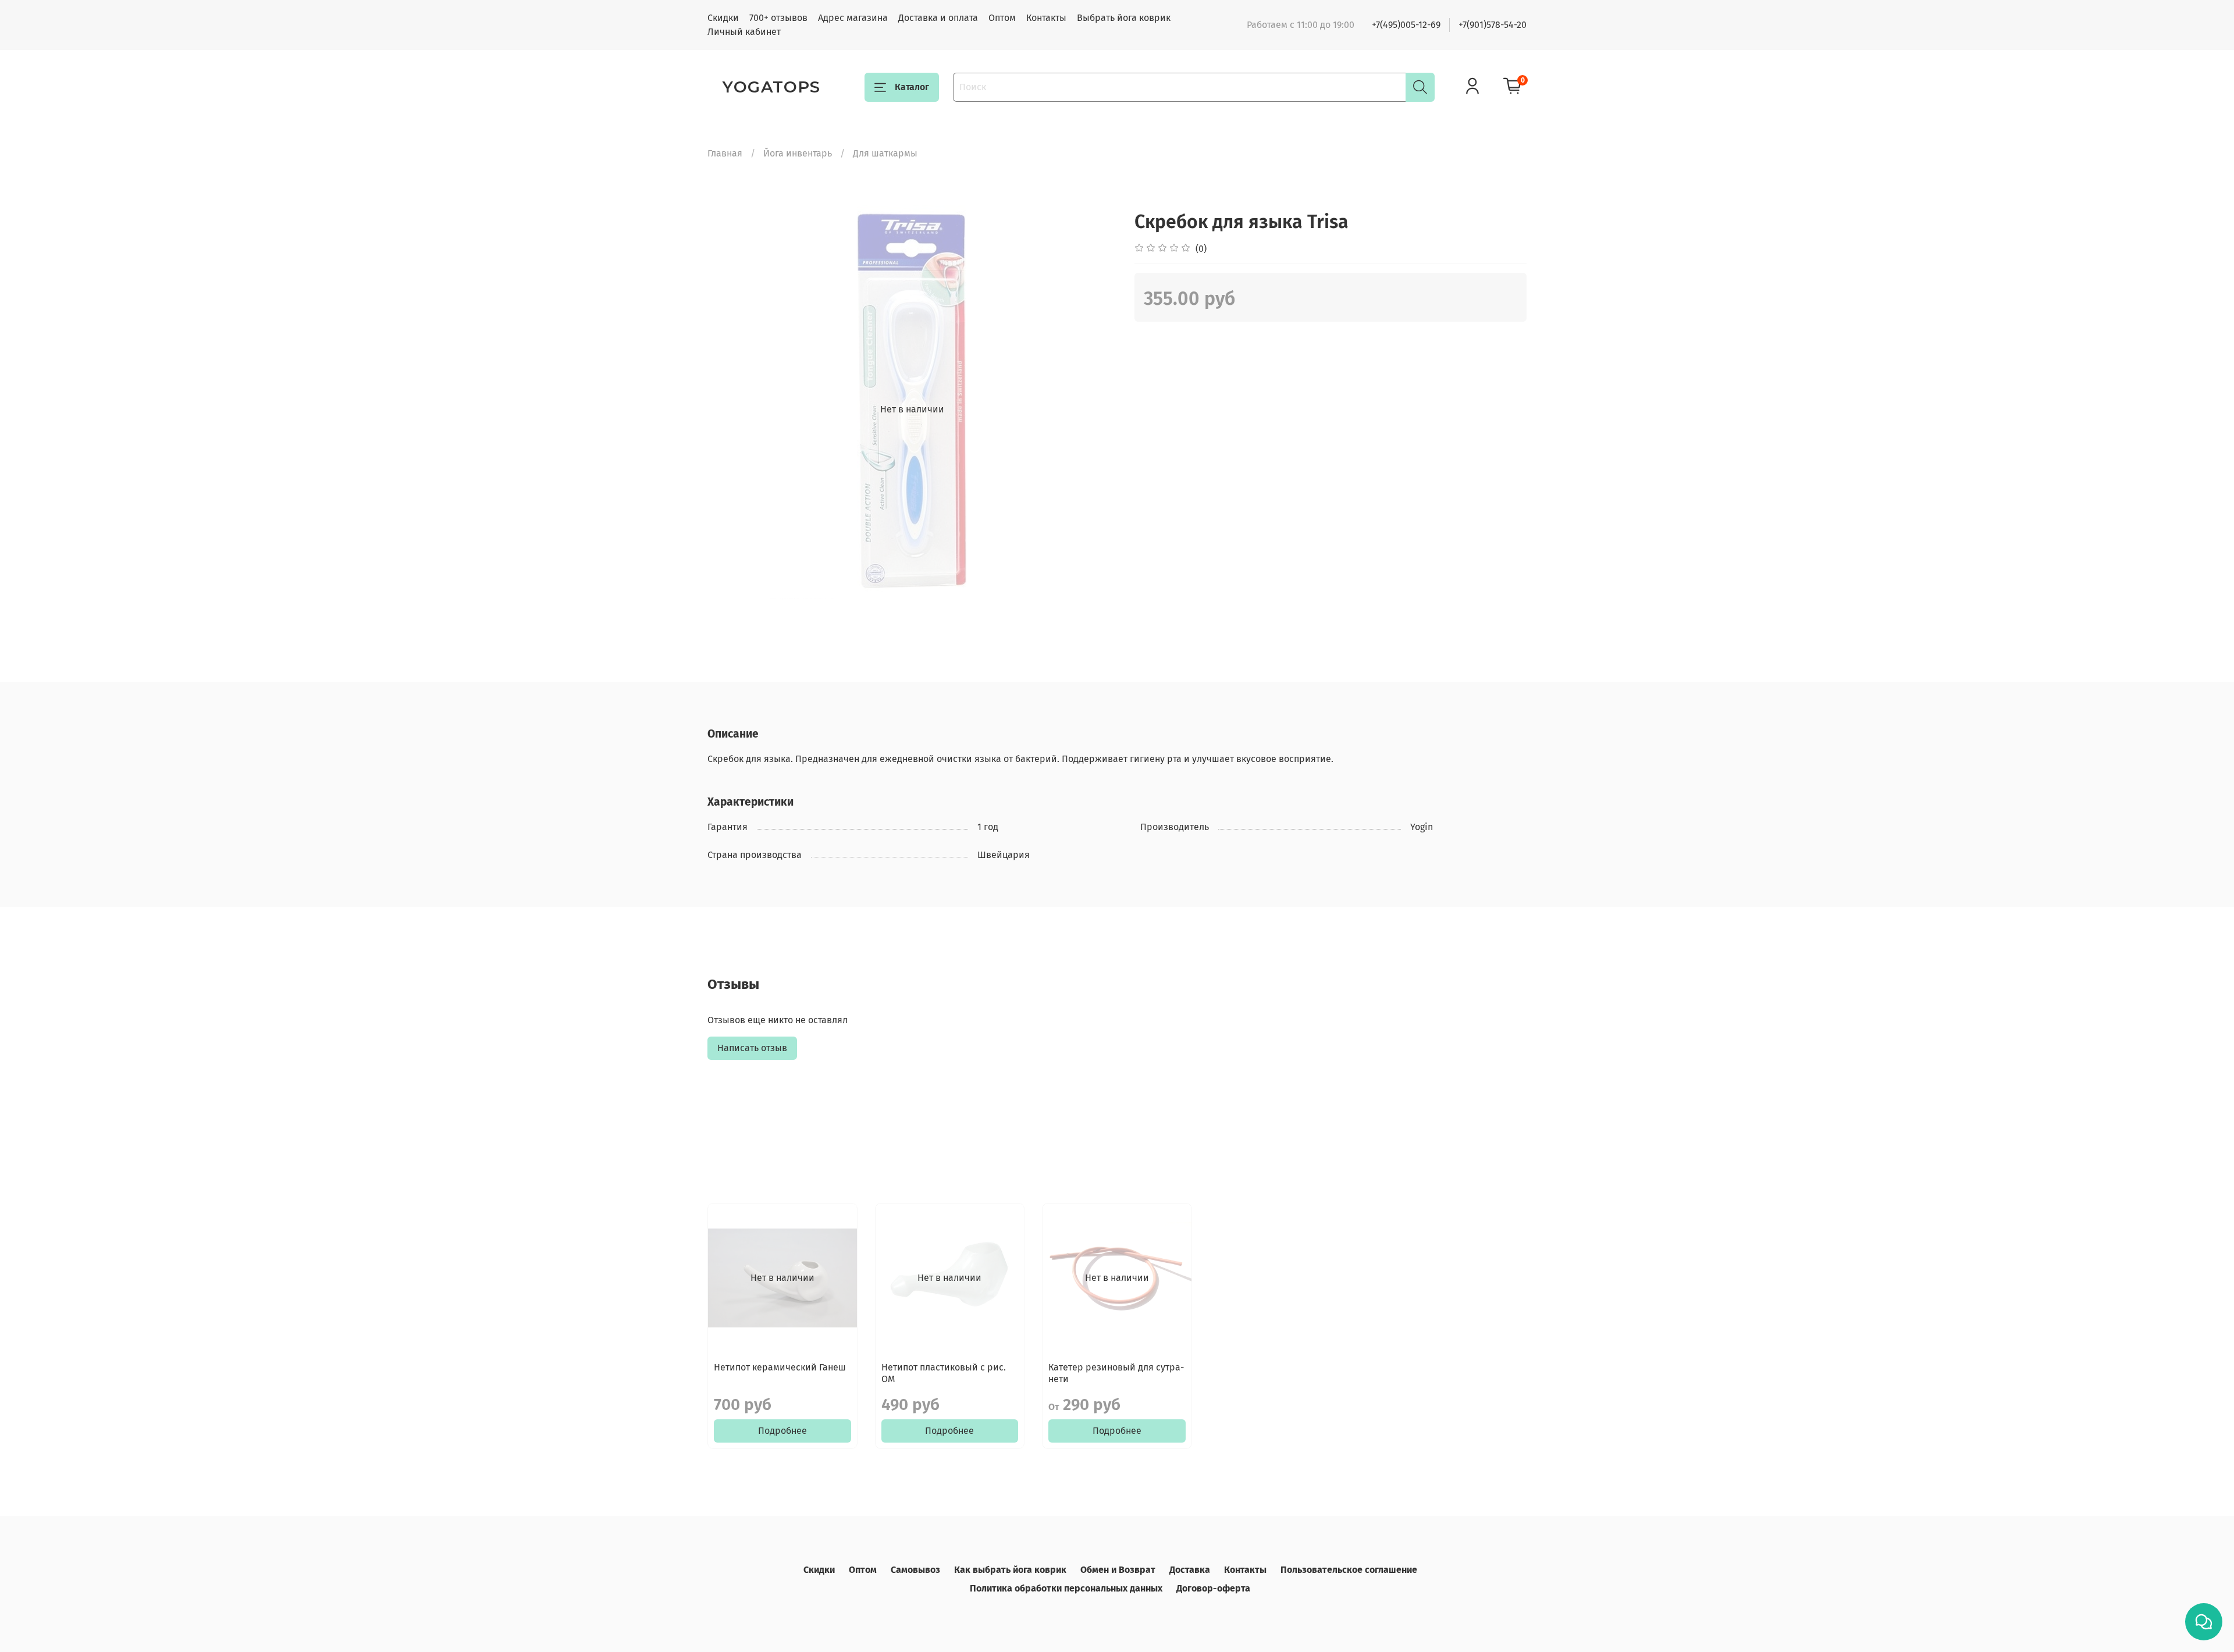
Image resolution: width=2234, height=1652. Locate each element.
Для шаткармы (885, 153)
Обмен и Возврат (1118, 1570)
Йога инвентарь (798, 153)
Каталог (912, 87)
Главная (725, 153)
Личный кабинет (744, 32)
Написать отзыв (752, 1048)
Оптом (1002, 18)
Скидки (723, 18)
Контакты (1046, 18)
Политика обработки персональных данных (1066, 1588)
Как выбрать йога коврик (1010, 1570)
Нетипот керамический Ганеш (780, 1367)
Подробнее (782, 1431)
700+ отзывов (778, 18)
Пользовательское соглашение (1349, 1570)
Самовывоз (915, 1570)
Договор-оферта (1213, 1588)
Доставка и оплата (938, 18)
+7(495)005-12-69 (1406, 25)
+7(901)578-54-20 (1493, 25)
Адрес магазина (853, 18)
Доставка (1190, 1570)
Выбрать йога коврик (1124, 18)
